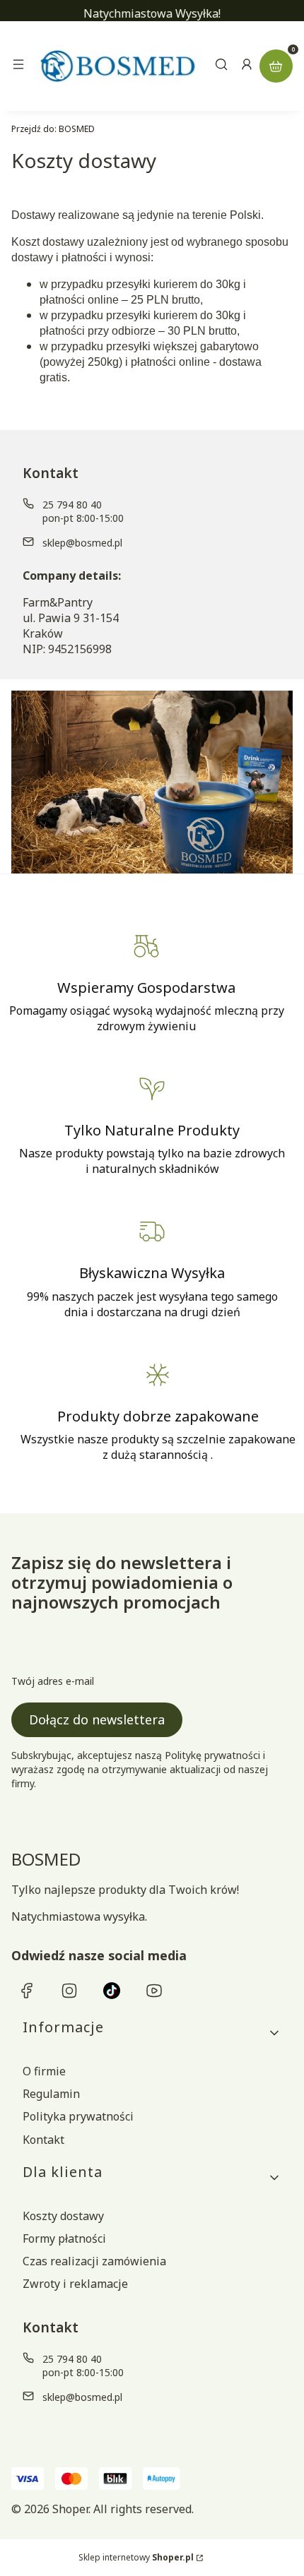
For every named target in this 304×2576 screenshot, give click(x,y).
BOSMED (53, 129)
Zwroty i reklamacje (75, 2284)
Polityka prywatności (78, 2116)
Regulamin (51, 2094)
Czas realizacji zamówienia (94, 2261)
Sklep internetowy (136, 2557)
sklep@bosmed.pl (82, 543)
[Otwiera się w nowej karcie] (27, 1991)
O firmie (44, 2071)
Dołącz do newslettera (97, 1719)
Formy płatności (64, 2238)
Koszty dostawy (63, 2216)
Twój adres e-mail (53, 1681)
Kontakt (43, 2140)
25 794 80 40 (72, 505)
